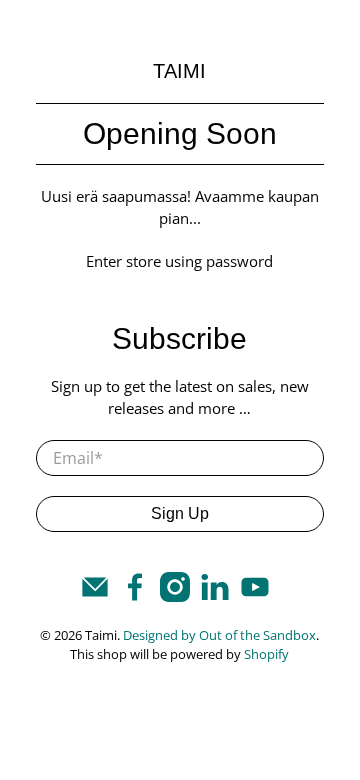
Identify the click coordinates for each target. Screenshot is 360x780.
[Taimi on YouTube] (255, 596)
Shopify (266, 654)
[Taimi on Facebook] (135, 596)
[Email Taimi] (95, 596)
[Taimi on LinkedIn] (215, 596)
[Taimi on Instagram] (175, 596)
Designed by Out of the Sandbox (219, 635)
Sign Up (180, 513)
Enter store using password (179, 261)
